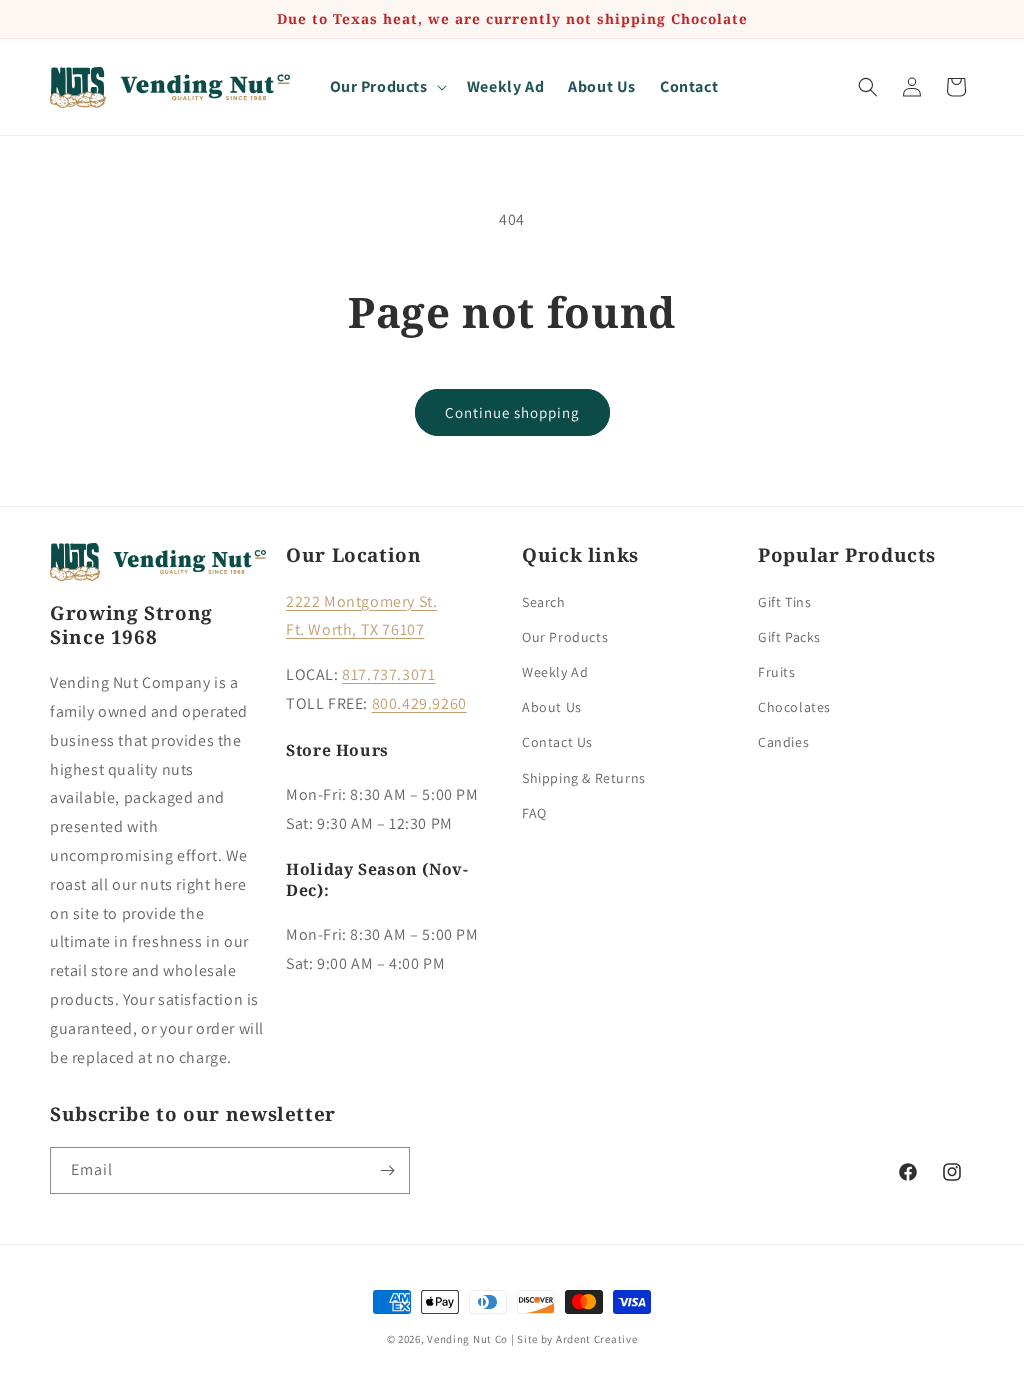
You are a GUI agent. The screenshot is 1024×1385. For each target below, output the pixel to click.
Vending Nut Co (467, 1339)
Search (544, 602)
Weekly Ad (555, 672)
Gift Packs (789, 637)
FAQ (534, 813)
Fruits (777, 672)
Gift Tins (784, 602)
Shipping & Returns (584, 778)
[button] (386, 87)
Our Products (565, 637)
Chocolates (794, 707)
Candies (783, 742)
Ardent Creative (597, 1339)
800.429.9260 (419, 703)
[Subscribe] (387, 1170)
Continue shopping (512, 412)
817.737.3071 (388, 674)
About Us (552, 707)
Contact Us (557, 742)
